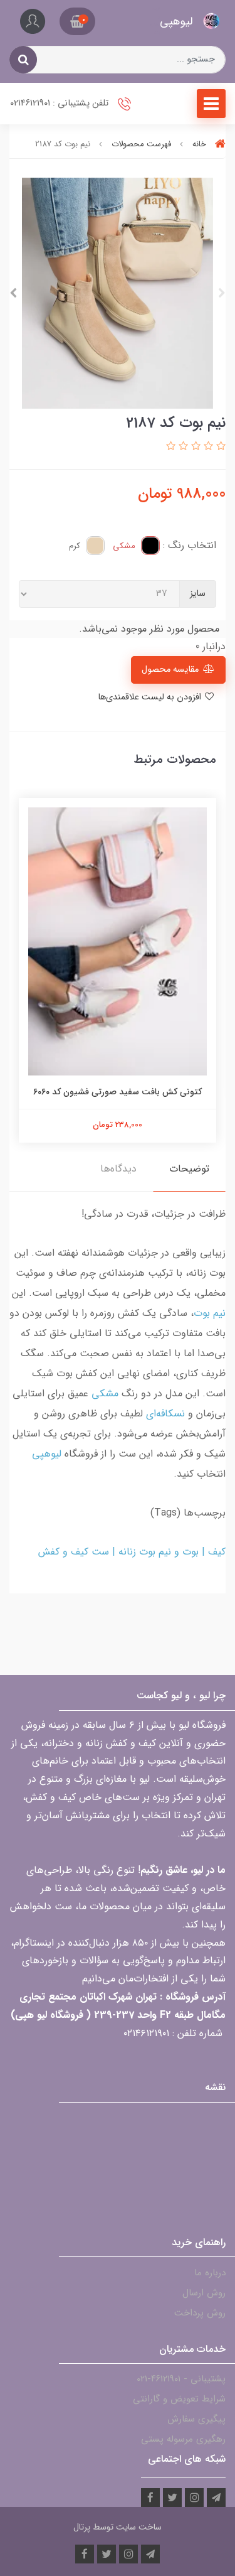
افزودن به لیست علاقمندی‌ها (151, 697)
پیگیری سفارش (196, 2419)
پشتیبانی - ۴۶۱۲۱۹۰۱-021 (181, 2379)
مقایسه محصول (170, 670)
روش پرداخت (200, 2313)
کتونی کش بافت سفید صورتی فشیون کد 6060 (118, 1092)
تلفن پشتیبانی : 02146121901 (60, 103)
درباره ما (210, 2273)
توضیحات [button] (189, 1169)
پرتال (82, 2527)
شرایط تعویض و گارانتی (179, 2399)
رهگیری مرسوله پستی (183, 2439)
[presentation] (222, 293)
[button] (77, 21)
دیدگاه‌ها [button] (118, 1169)
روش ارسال (204, 2293)
